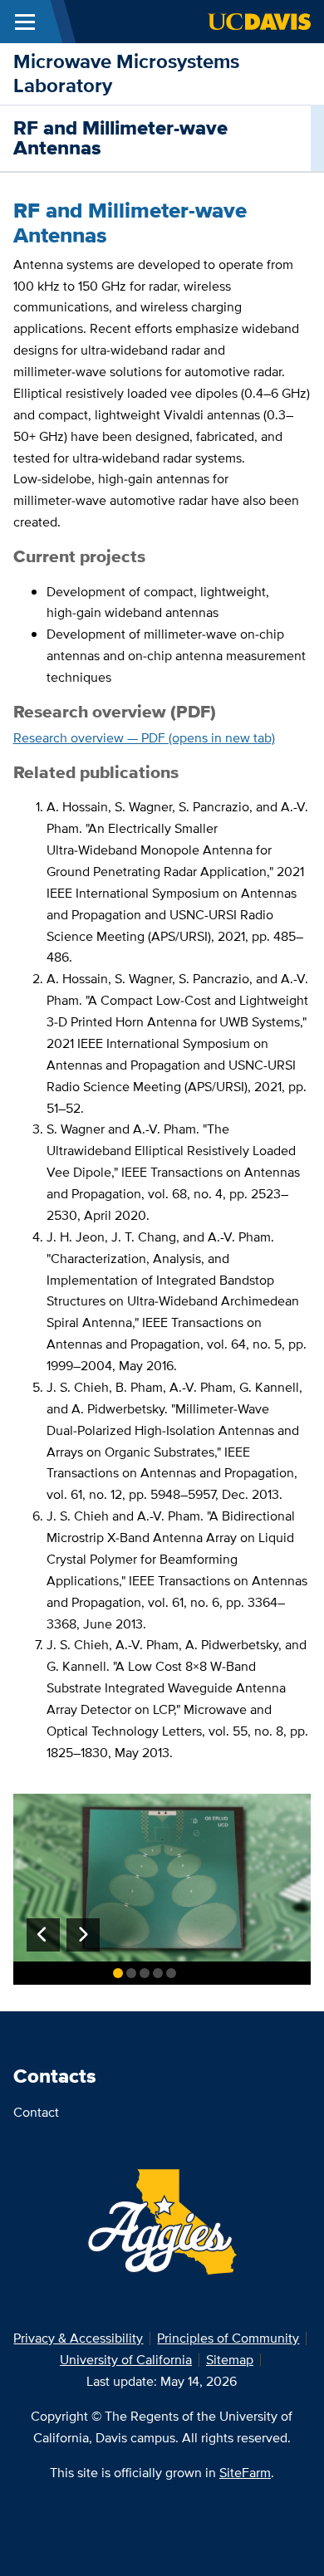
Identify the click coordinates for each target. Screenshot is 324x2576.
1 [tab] (118, 1973)
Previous (43, 1935)
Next (83, 1935)
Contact (36, 2112)
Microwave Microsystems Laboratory (126, 73)
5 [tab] (171, 1973)
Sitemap (230, 2360)
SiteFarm (245, 2473)
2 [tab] (131, 1973)
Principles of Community (228, 2338)
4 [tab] (158, 1973)
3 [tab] (145, 1973)
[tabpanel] (162, 1878)
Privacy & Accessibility (78, 2338)
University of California (126, 2360)
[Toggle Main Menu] (25, 22)
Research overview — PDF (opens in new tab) (144, 738)
